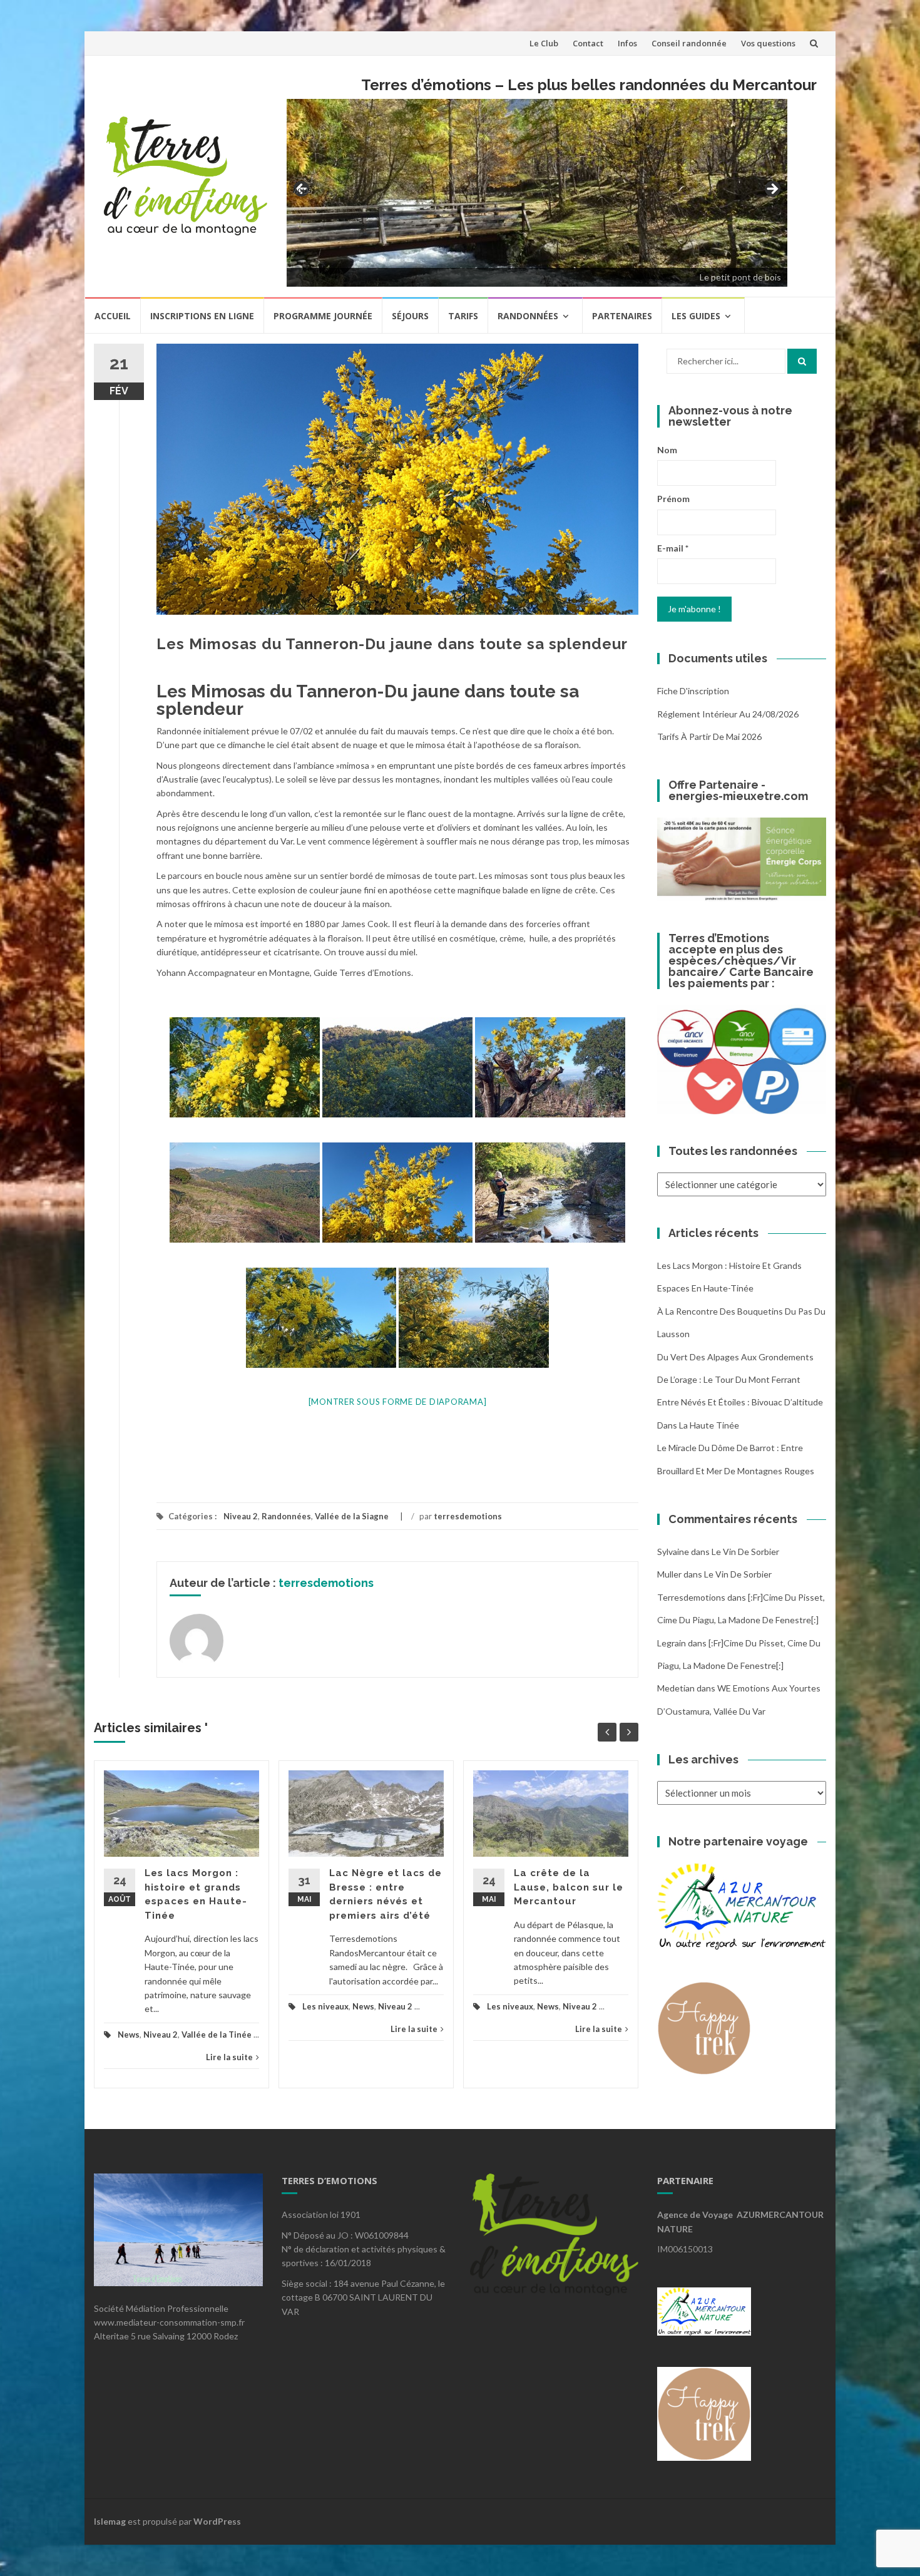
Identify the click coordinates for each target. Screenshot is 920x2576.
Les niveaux (325, 2006)
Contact (588, 43)
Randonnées (528, 316)
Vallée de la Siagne (352, 1516)
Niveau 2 (241, 1516)
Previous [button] (302, 189)
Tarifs (463, 316)
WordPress (217, 2521)
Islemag (110, 2521)
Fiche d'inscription (693, 691)
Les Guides (696, 316)
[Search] (802, 361)
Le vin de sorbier (745, 1552)
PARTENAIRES (622, 316)
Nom (667, 450)
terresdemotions (468, 1516)
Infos (627, 43)
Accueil (113, 316)
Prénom (673, 499)
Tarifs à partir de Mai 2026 (709, 736)
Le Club (544, 43)
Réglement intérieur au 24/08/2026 (728, 714)
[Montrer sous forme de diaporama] (398, 1402)
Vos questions (768, 43)
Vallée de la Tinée (217, 2035)
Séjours (410, 316)
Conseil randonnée (689, 43)
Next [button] (772, 190)
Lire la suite (229, 2057)
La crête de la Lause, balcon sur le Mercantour (569, 1887)
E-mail (673, 548)
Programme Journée (323, 316)
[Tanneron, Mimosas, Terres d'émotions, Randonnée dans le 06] (245, 1067)
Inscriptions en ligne (202, 316)
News (129, 2035)
